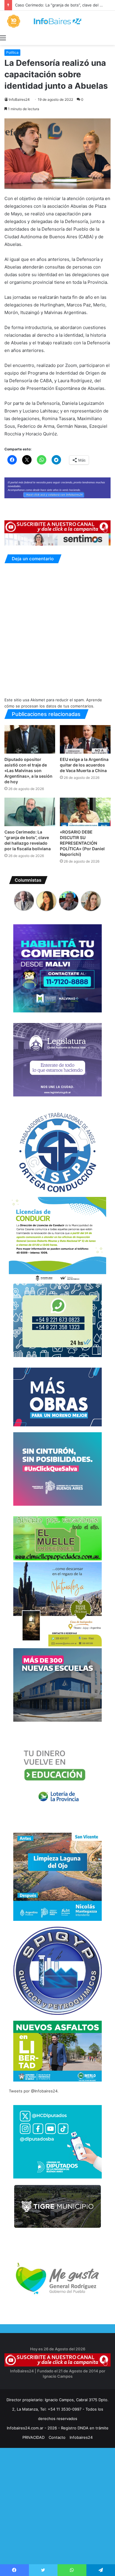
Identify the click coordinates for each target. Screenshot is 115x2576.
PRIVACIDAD (33, 2437)
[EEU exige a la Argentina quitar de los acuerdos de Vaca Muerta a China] (85, 739)
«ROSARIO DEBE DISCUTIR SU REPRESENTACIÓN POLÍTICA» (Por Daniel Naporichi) (82, 843)
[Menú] (3, 38)
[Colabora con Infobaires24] (57, 487)
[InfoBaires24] (57, 21)
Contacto (57, 2437)
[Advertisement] (57, 2517)
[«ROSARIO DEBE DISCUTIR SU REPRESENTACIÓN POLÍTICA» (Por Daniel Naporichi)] (85, 812)
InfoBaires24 (19, 99)
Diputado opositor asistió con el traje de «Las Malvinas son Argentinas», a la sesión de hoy (28, 770)
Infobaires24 (81, 2437)
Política (12, 52)
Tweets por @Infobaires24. (34, 2091)
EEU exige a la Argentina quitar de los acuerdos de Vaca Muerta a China (84, 765)
